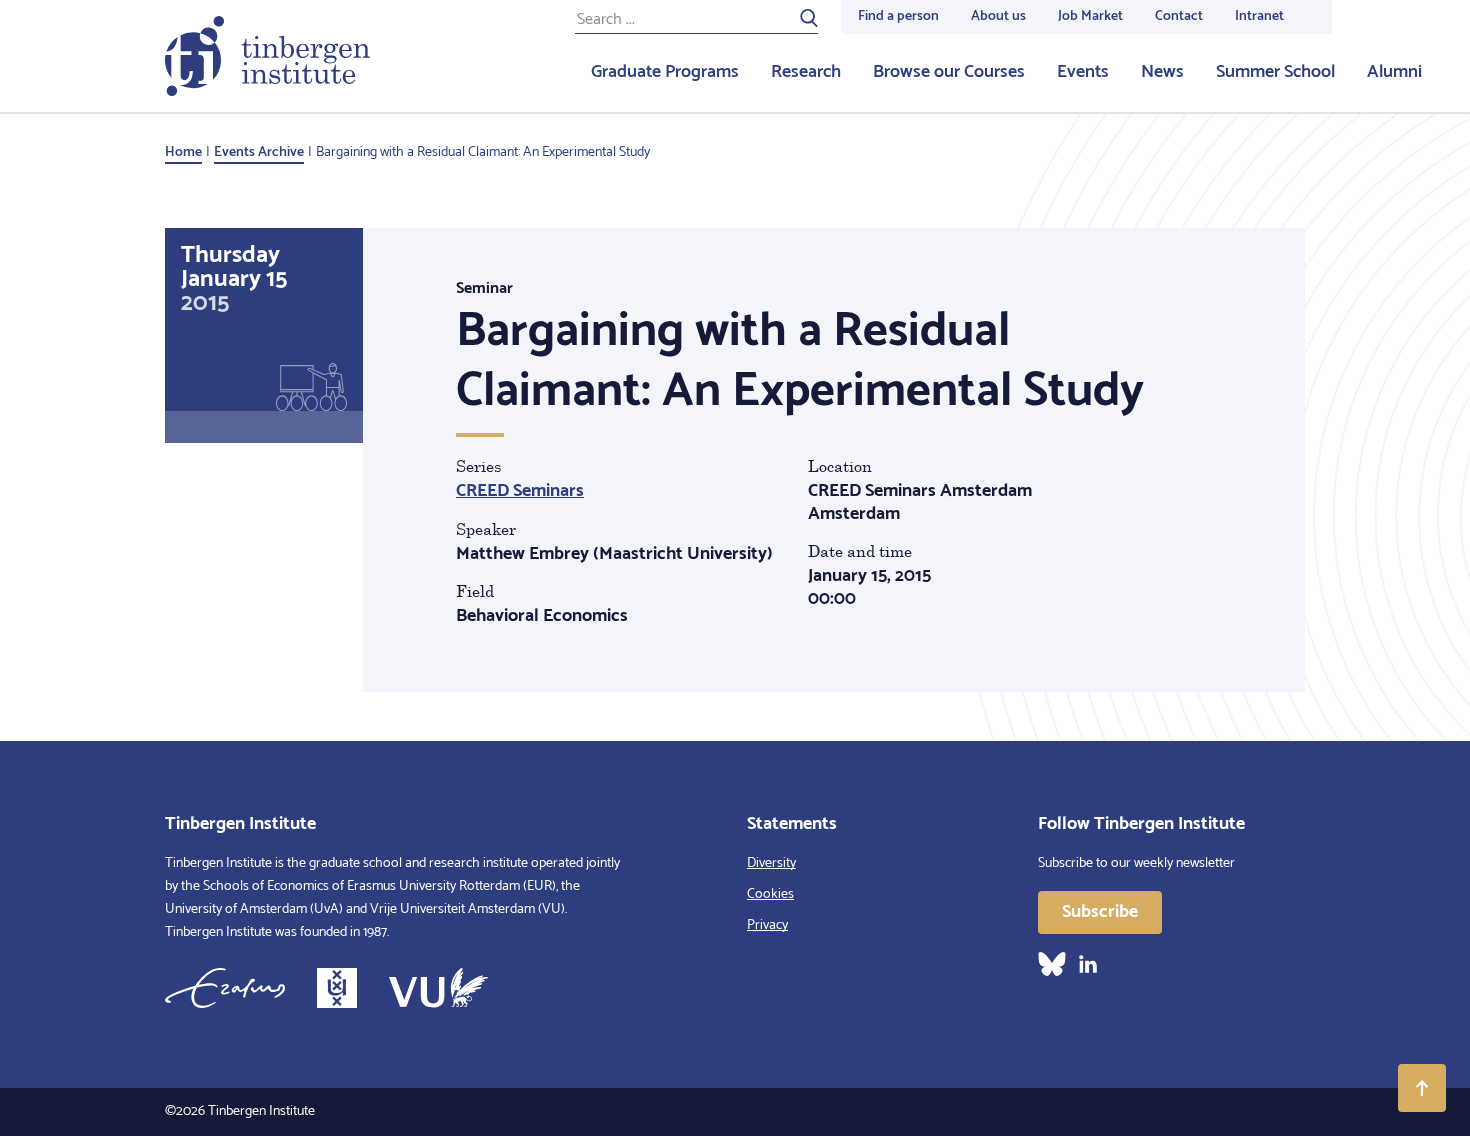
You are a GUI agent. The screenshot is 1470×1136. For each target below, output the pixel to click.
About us (998, 16)
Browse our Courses (949, 72)
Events (1083, 72)
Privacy (767, 925)
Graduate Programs (665, 72)
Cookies (770, 894)
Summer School (1275, 72)
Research (806, 72)
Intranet (1259, 16)
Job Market (1090, 16)
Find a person (898, 16)
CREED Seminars (520, 491)
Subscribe (1100, 912)
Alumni (1394, 72)
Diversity (771, 863)
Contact (1179, 16)
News (1162, 72)
